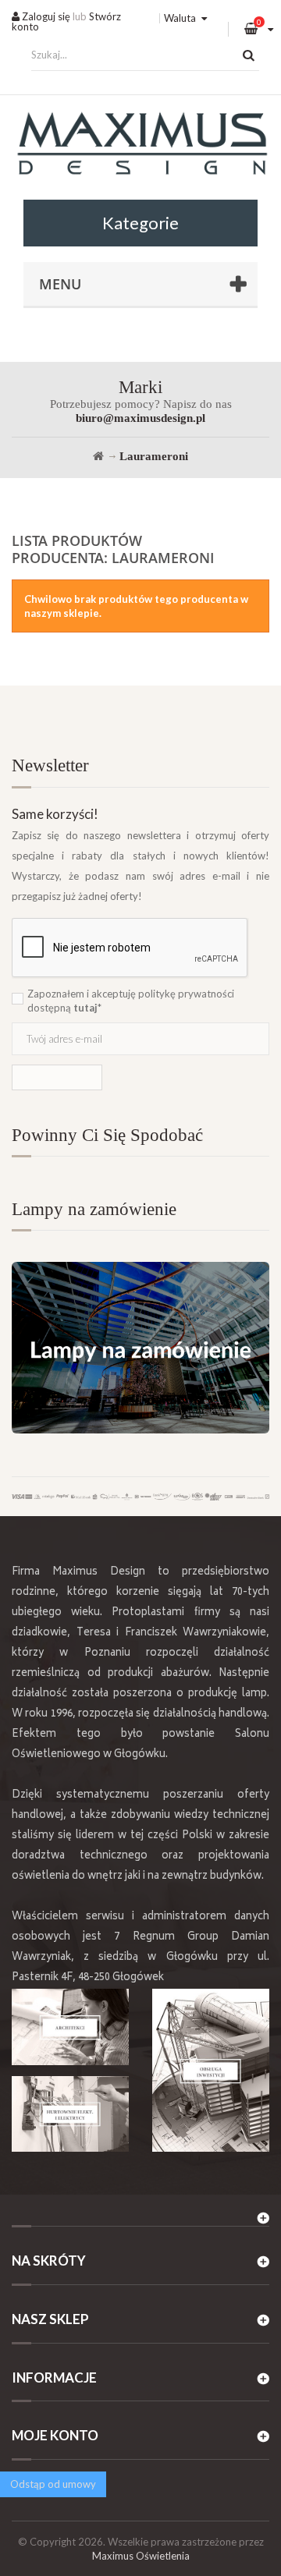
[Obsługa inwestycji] (211, 2070)
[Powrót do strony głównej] (98, 456)
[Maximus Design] (140, 145)
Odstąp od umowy (53, 2484)
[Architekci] (70, 2027)
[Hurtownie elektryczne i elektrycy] (70, 2114)
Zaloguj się (45, 16)
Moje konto (55, 2435)
